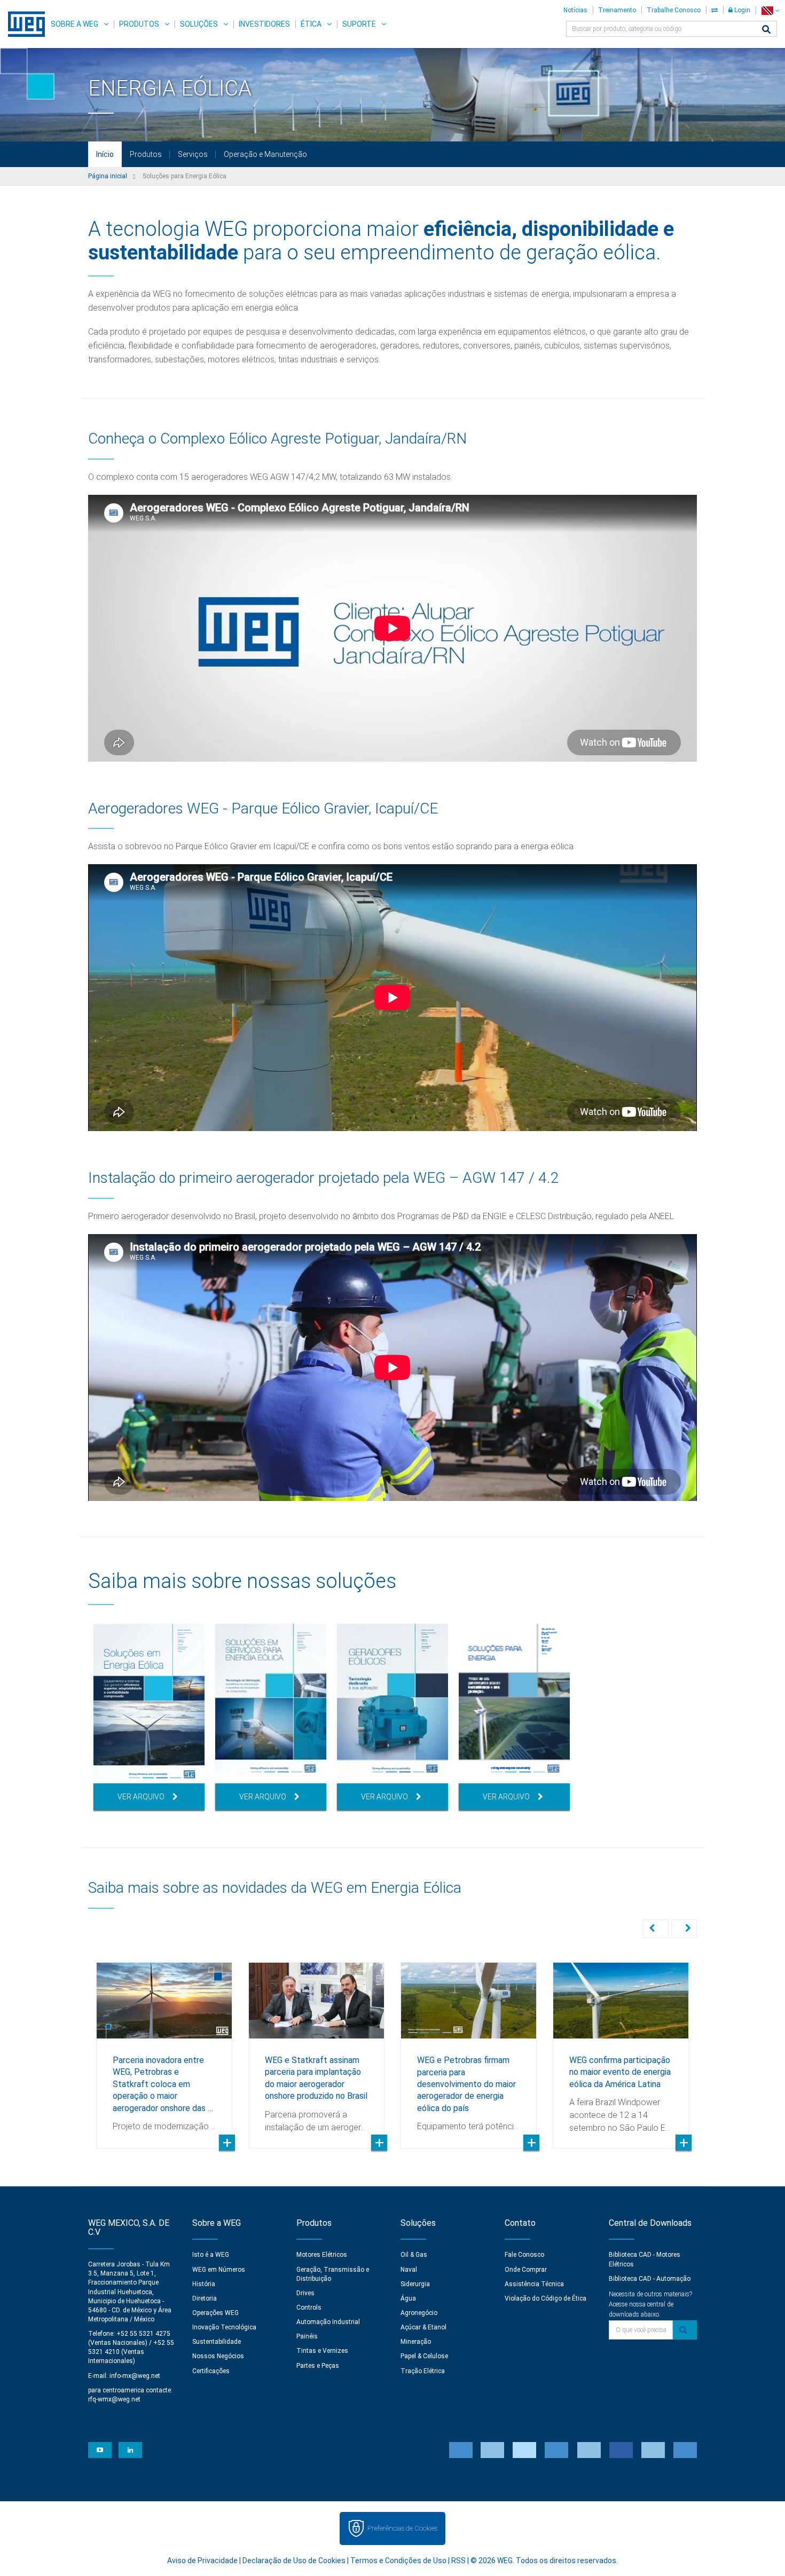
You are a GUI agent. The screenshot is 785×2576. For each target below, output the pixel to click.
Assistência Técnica (534, 2284)
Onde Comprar (526, 2270)
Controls (309, 2308)
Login (741, 10)
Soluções (199, 24)
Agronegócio (419, 2313)
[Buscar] (766, 30)
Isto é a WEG (211, 2255)
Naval (409, 2270)
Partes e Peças (318, 2366)
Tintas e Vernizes (322, 2351)
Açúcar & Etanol (423, 2327)
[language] (770, 10)
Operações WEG (215, 2313)
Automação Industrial (328, 2322)
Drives (305, 2293)
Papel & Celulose (424, 2356)
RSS (458, 2561)
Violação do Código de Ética (545, 2298)
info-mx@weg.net (135, 2376)
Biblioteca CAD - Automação (650, 2279)
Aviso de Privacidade (202, 2561)
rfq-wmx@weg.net (114, 2399)
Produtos (139, 24)
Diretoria (205, 2298)
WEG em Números (219, 2270)
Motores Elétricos (322, 2255)
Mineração (416, 2342)
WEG (23, 24)
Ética (311, 24)
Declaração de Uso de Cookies (294, 2561)
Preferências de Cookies (402, 2528)
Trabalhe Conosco (674, 10)
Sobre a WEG (74, 24)
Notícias (575, 10)
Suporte (359, 24)
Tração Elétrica (423, 2371)
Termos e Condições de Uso (398, 2561)
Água (408, 2298)
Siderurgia (415, 2284)
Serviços (193, 154)
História (204, 2284)
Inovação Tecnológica (224, 2327)
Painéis (307, 2336)
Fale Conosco (524, 2255)
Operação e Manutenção (265, 154)
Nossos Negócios (218, 2356)
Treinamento (617, 10)
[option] (149, 1717)
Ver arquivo (141, 1797)
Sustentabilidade (217, 2342)
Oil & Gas (414, 2255)
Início (105, 154)
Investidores (264, 24)
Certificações (211, 2371)
